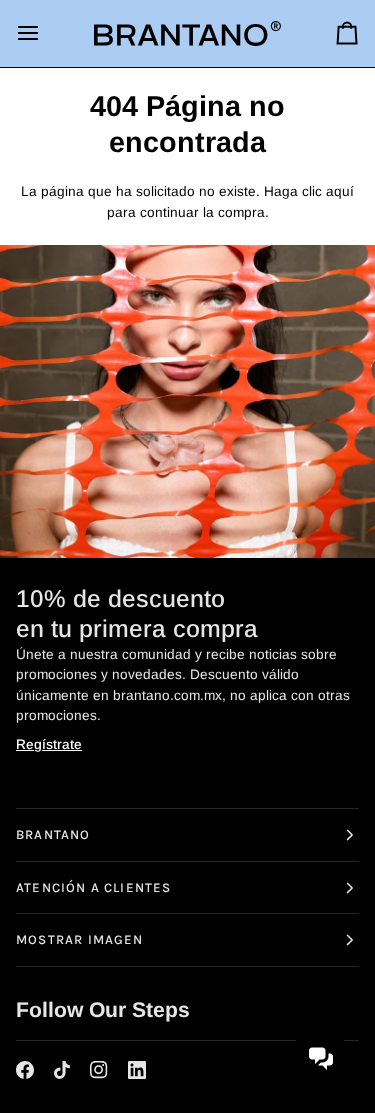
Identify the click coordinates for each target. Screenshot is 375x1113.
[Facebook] (25, 1069)
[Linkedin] (137, 1069)
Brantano (53, 833)
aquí (340, 191)
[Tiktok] (62, 1069)
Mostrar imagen (80, 939)
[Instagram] (99, 1069)
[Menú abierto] (46, 33)
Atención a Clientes (94, 886)
